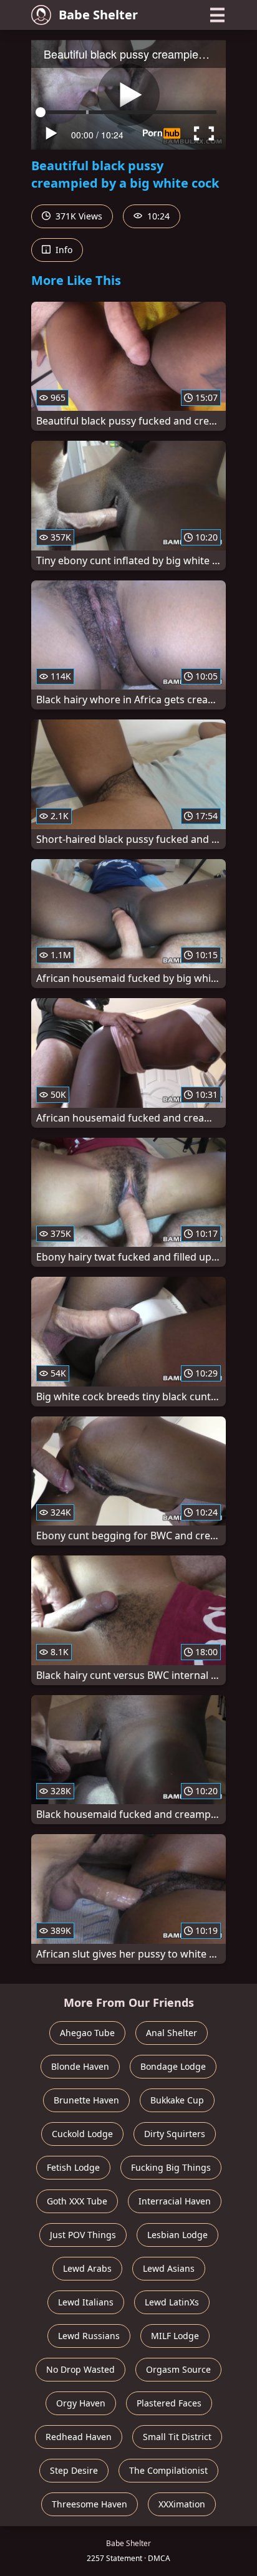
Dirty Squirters (175, 2134)
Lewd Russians (89, 2336)
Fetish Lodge (73, 2167)
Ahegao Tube (87, 2033)
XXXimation (182, 2504)
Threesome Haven (90, 2504)
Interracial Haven (175, 2201)
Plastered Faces (169, 2403)
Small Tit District (177, 2437)
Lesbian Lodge (177, 2235)
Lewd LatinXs (172, 2302)
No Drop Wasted (80, 2369)
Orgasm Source (178, 2369)
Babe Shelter (98, 15)
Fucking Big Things (171, 2167)
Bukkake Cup (177, 2100)
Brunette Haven (86, 2100)
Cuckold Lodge (82, 2134)
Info (63, 250)
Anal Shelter (172, 2033)
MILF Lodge (175, 2336)
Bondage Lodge (173, 2066)
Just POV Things (83, 2235)
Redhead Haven (79, 2437)
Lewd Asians (169, 2268)
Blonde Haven (80, 2066)
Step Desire (74, 2470)
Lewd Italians (86, 2302)
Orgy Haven (81, 2403)
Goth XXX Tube (77, 2201)
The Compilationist (168, 2470)
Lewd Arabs (87, 2268)
